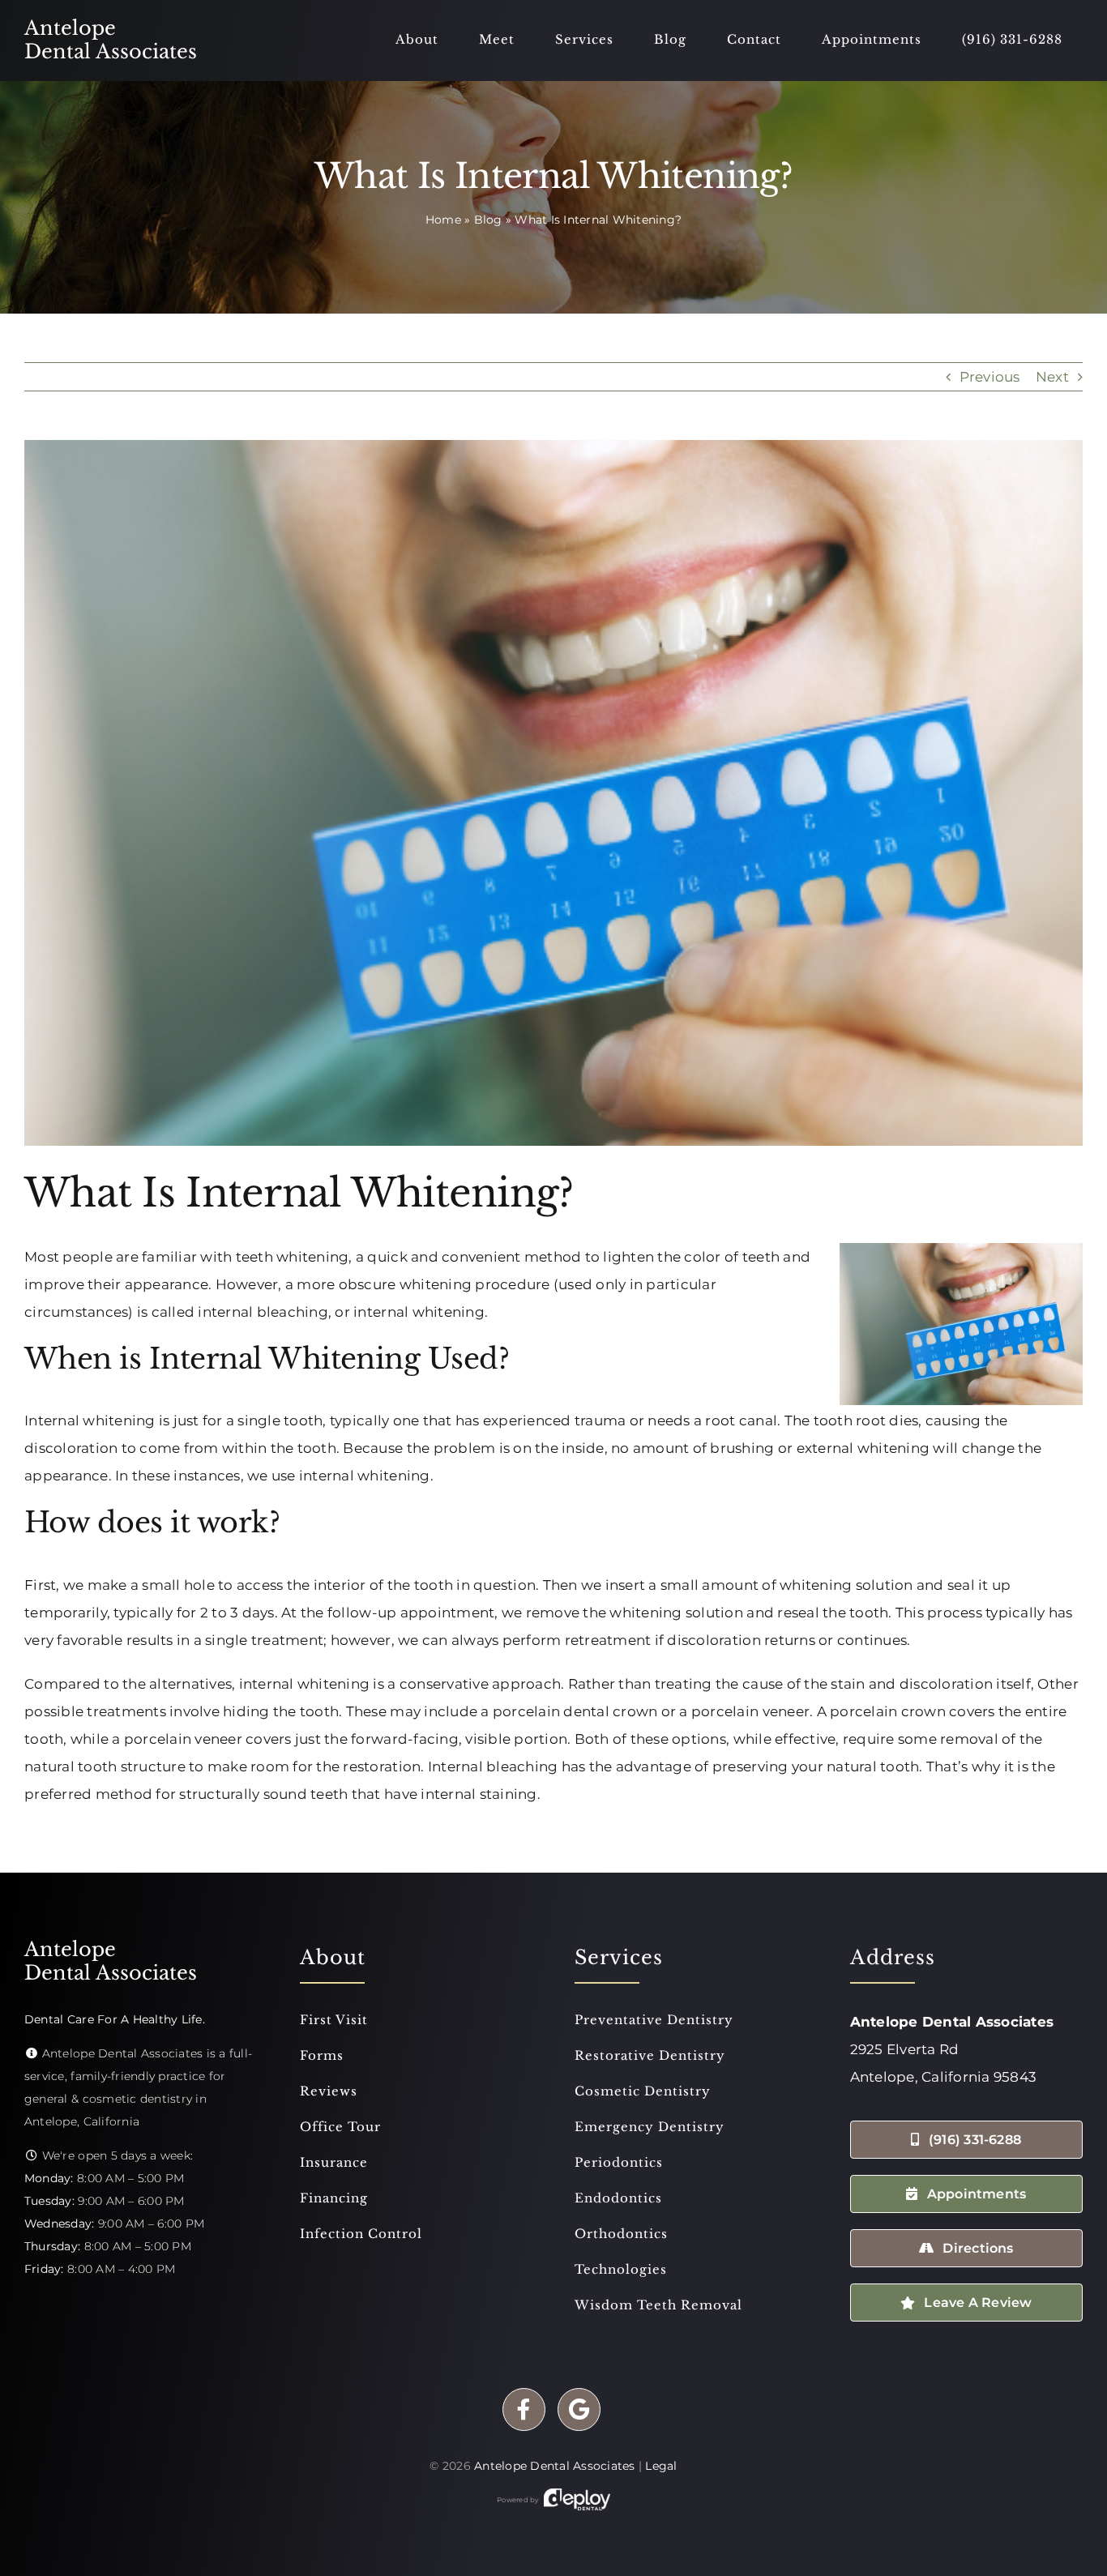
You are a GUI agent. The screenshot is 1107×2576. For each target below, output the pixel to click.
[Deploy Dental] (577, 2500)
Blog (488, 220)
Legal (661, 2466)
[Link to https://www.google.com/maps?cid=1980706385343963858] (579, 2409)
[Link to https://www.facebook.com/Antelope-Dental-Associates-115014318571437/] (524, 2409)
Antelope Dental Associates (555, 2466)
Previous (990, 377)
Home (443, 220)
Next (1052, 377)
